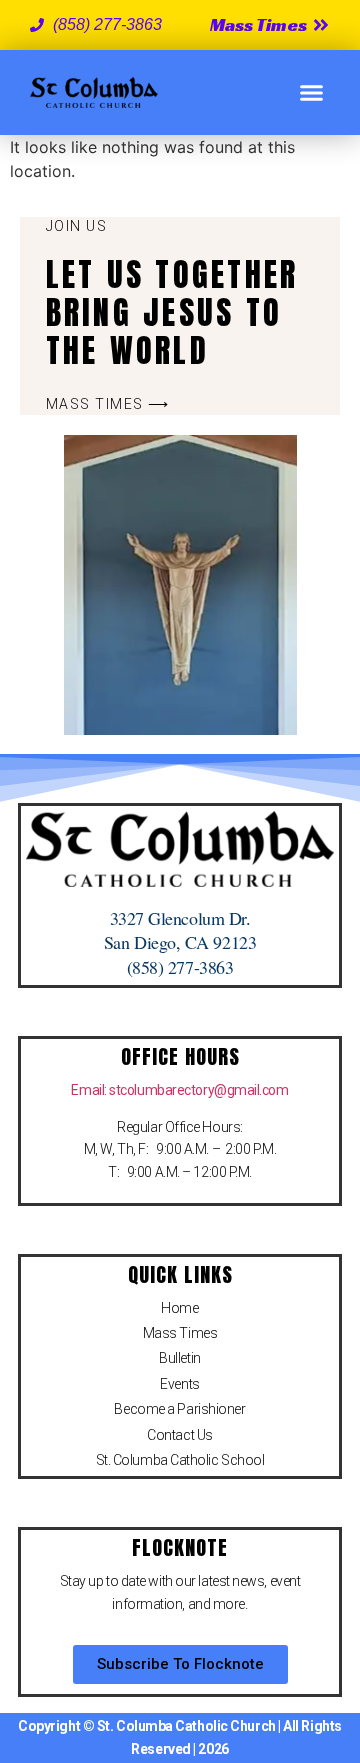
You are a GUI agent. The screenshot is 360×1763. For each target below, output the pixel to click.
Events (179, 1384)
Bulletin (179, 1358)
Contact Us (180, 1435)
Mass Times (180, 1333)
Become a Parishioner (179, 1409)
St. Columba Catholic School (180, 1460)
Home (179, 1308)
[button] (312, 93)
